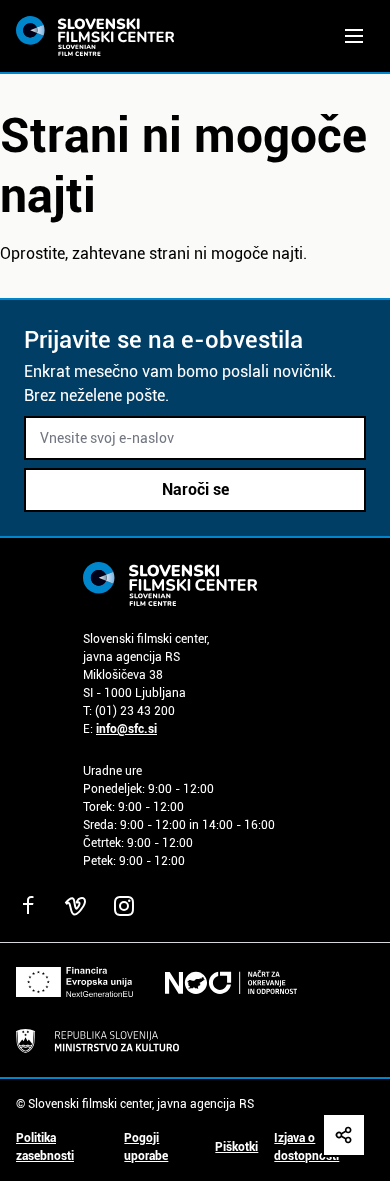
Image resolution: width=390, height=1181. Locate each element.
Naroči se (195, 489)
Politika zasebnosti (45, 1147)
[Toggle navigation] (354, 36)
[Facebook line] (28, 906)
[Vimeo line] (76, 906)
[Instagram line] (124, 906)
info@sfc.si (126, 729)
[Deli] (344, 1135)
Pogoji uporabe (146, 1147)
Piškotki (236, 1147)
